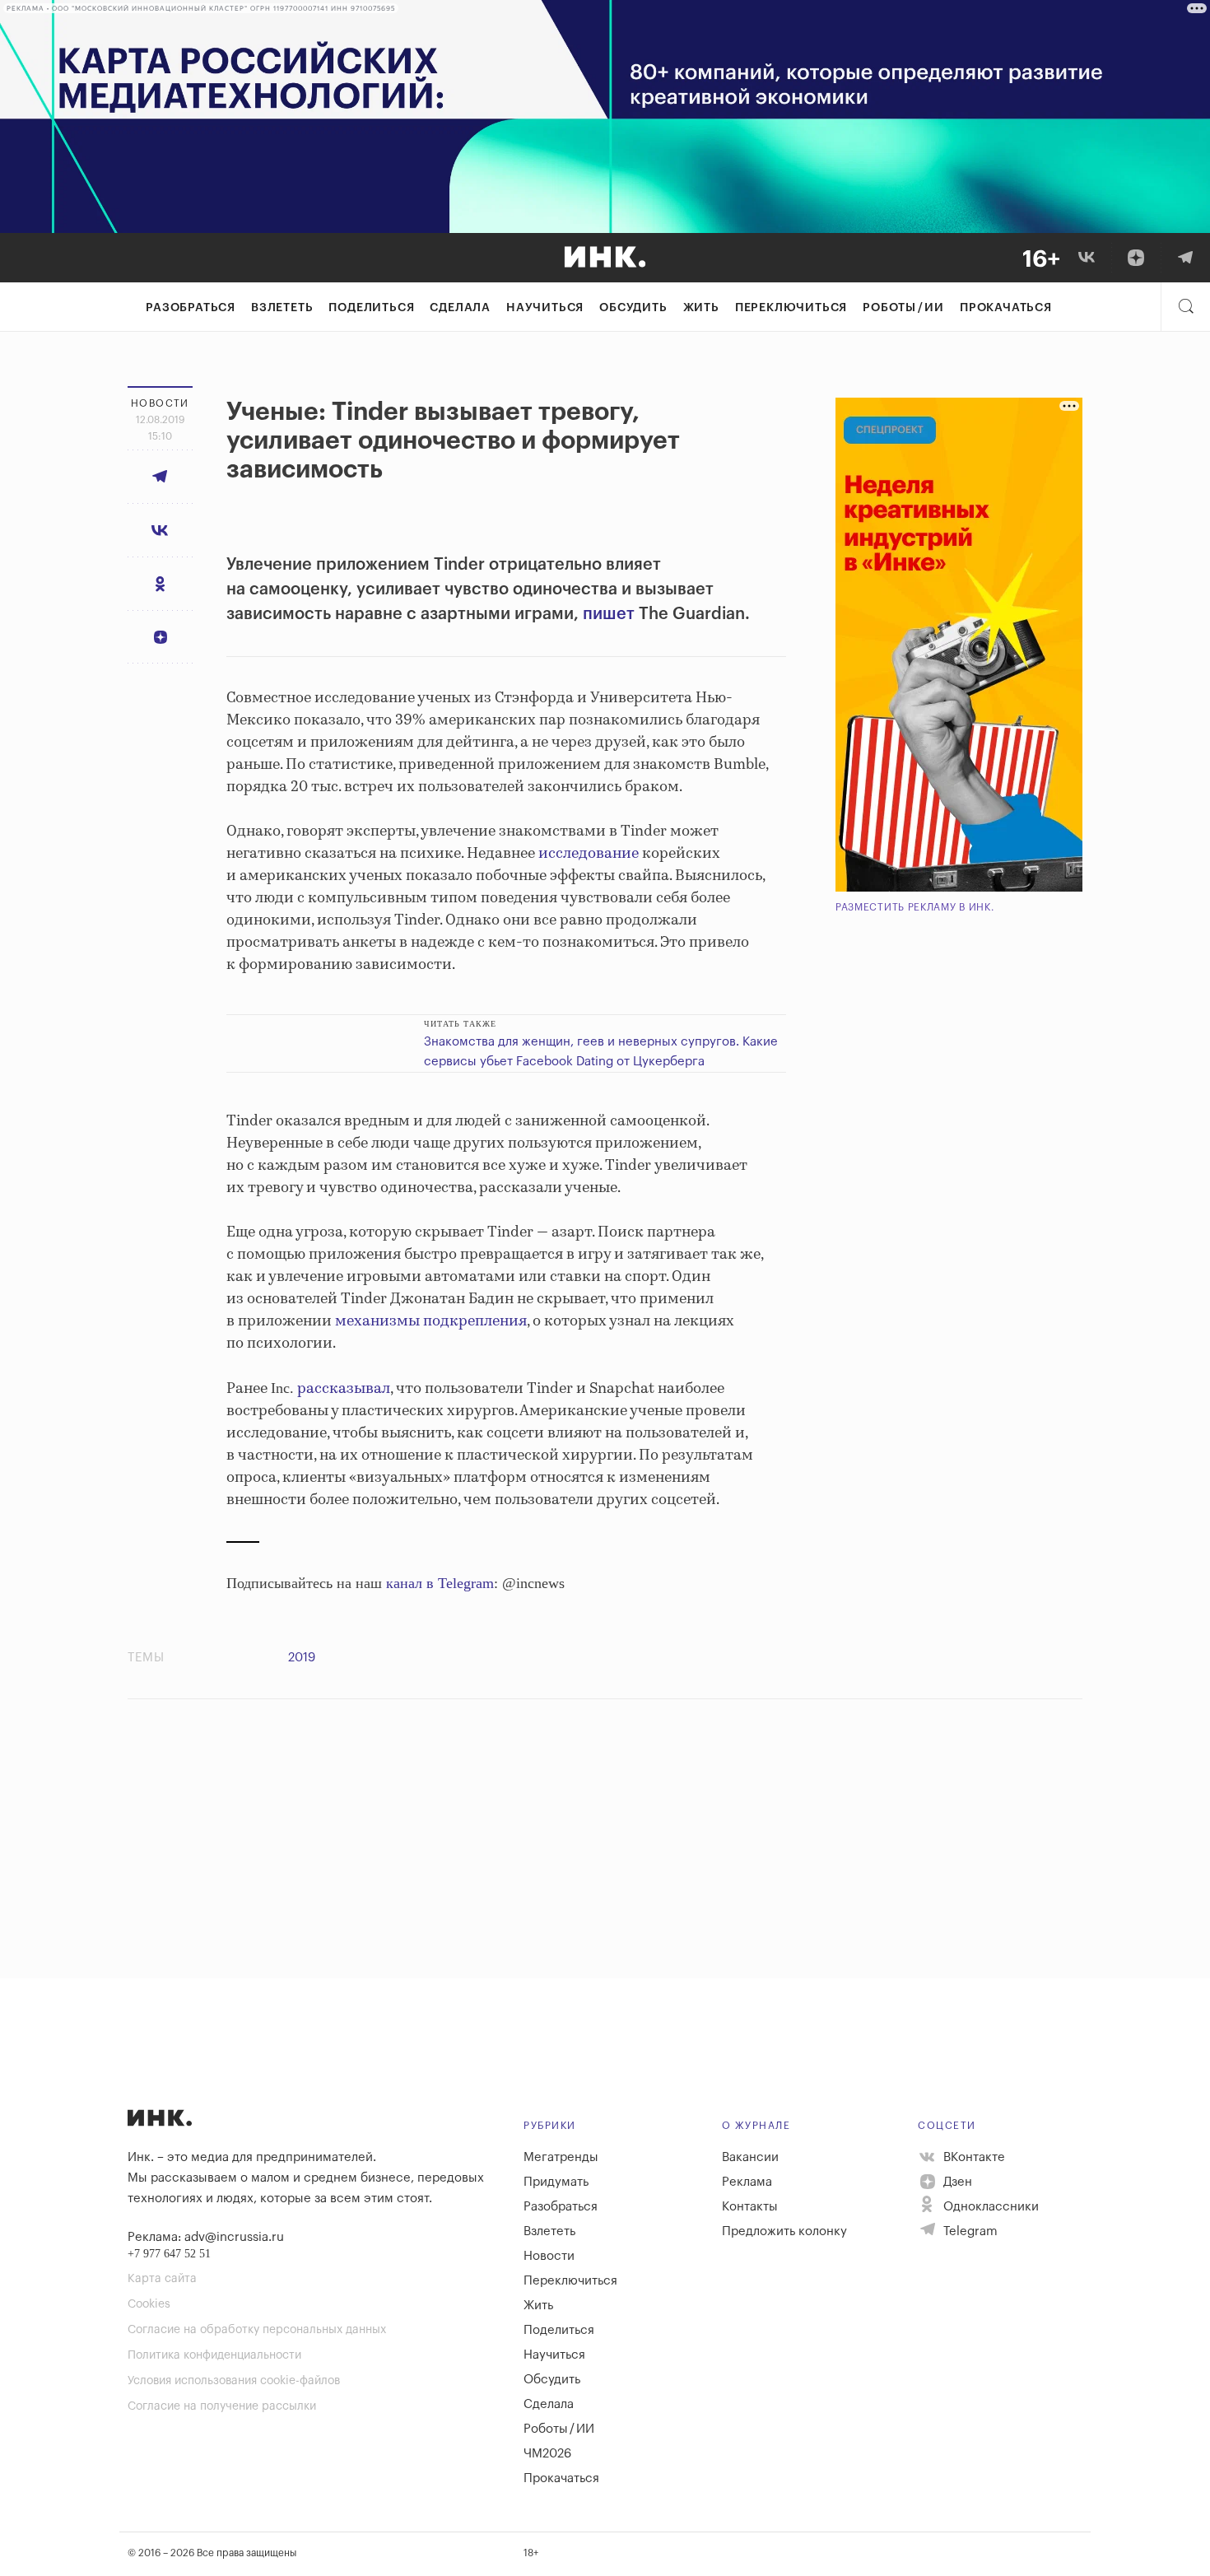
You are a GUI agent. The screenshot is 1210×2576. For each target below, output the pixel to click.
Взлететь (282, 308)
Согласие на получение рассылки (222, 2406)
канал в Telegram (440, 1583)
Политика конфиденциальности (214, 2355)
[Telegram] (1185, 258)
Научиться (545, 308)
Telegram (969, 2231)
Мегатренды (561, 2157)
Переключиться (791, 308)
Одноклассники (989, 2207)
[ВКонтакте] (1087, 258)
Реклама (747, 2182)
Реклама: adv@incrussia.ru (206, 2237)
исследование (589, 854)
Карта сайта (162, 2279)
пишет (609, 614)
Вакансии (750, 2157)
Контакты (750, 2207)
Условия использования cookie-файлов (234, 2381)
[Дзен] (1136, 258)
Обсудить (633, 308)
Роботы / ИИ (903, 308)
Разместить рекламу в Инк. (915, 907)
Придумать (556, 2182)
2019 (302, 1658)
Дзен (956, 2182)
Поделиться (371, 308)
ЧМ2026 (547, 2454)
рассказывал (344, 1389)
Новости (549, 2256)
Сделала (460, 308)
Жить (701, 308)
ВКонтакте (973, 2157)
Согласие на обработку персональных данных (257, 2330)
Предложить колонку (784, 2231)
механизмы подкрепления (431, 1321)
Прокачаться (1006, 308)
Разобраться (191, 308)
